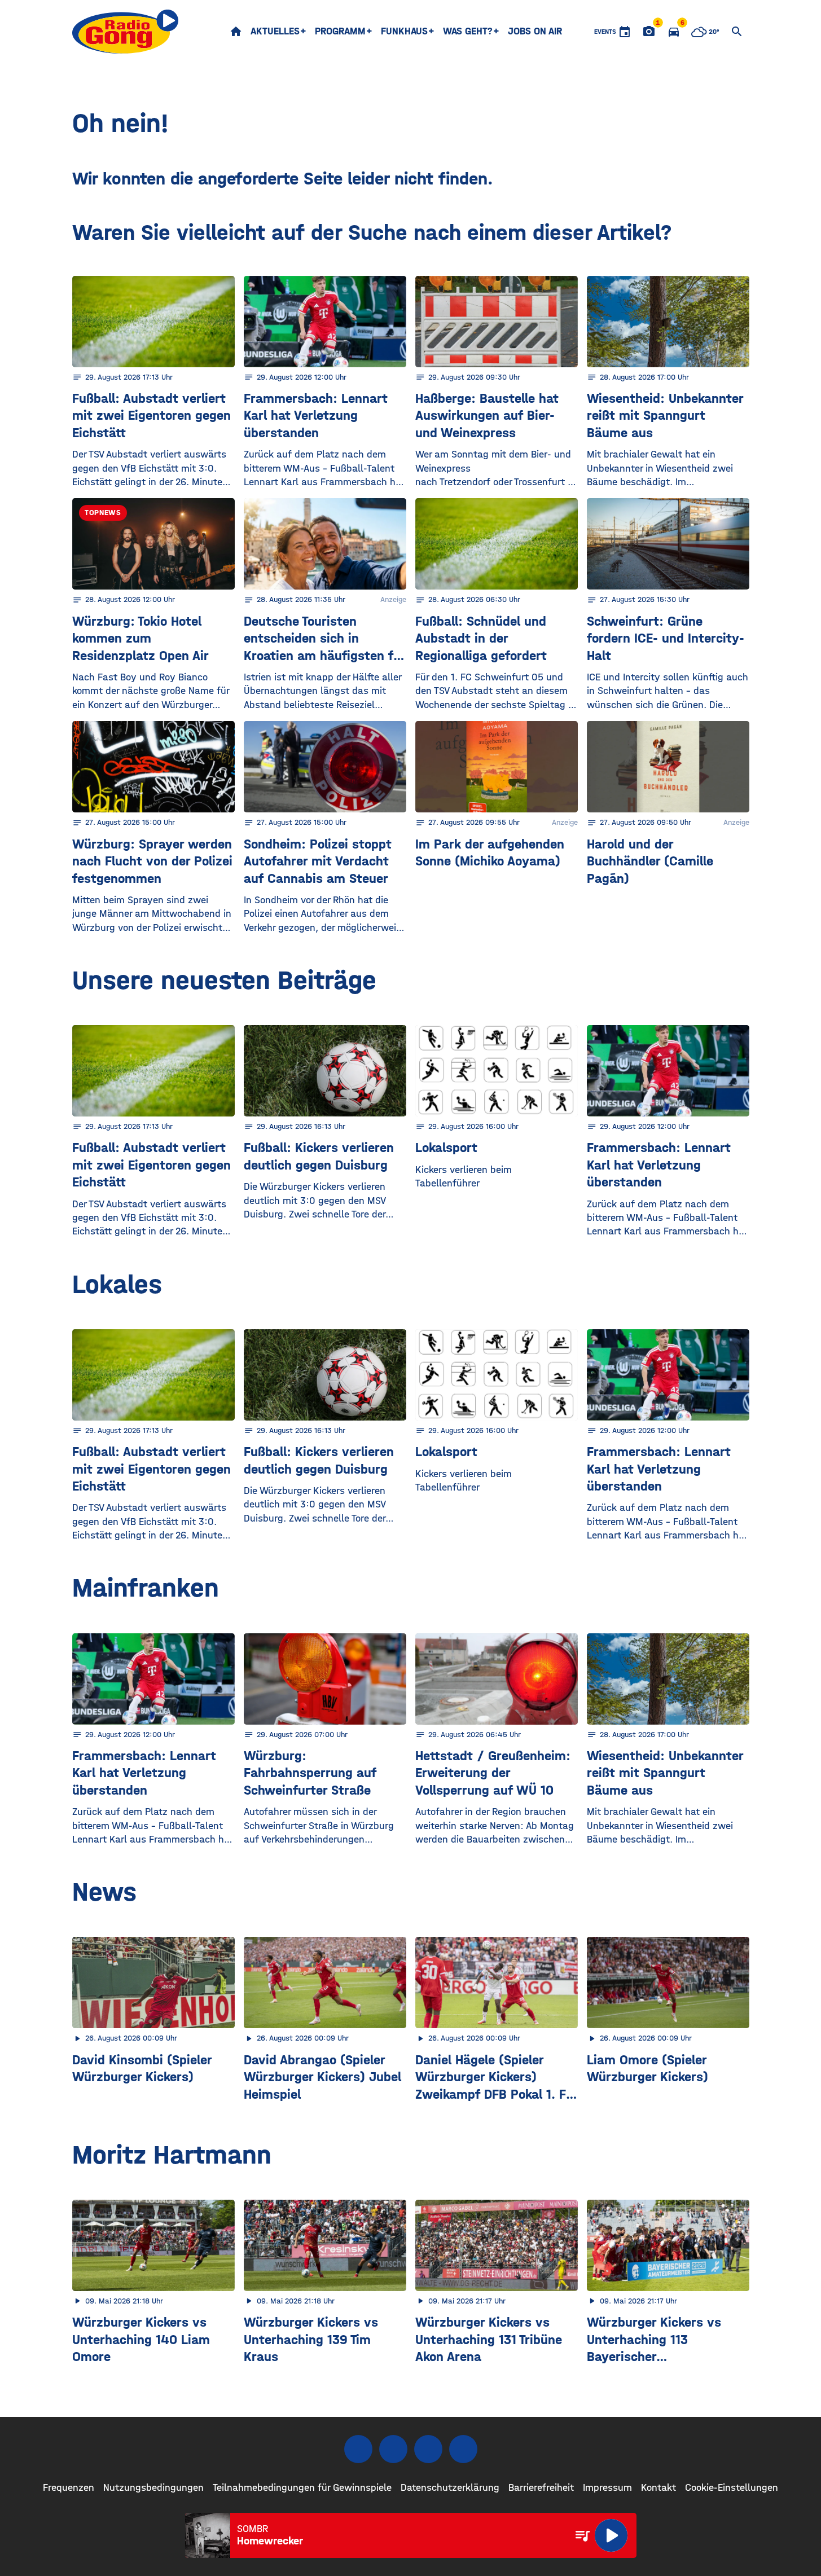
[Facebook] (358, 2449)
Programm (340, 31)
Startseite (236, 32)
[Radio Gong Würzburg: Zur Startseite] (126, 32)
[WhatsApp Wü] (463, 2449)
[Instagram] (393, 2449)
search (737, 32)
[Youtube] (428, 2449)
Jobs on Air (535, 31)
